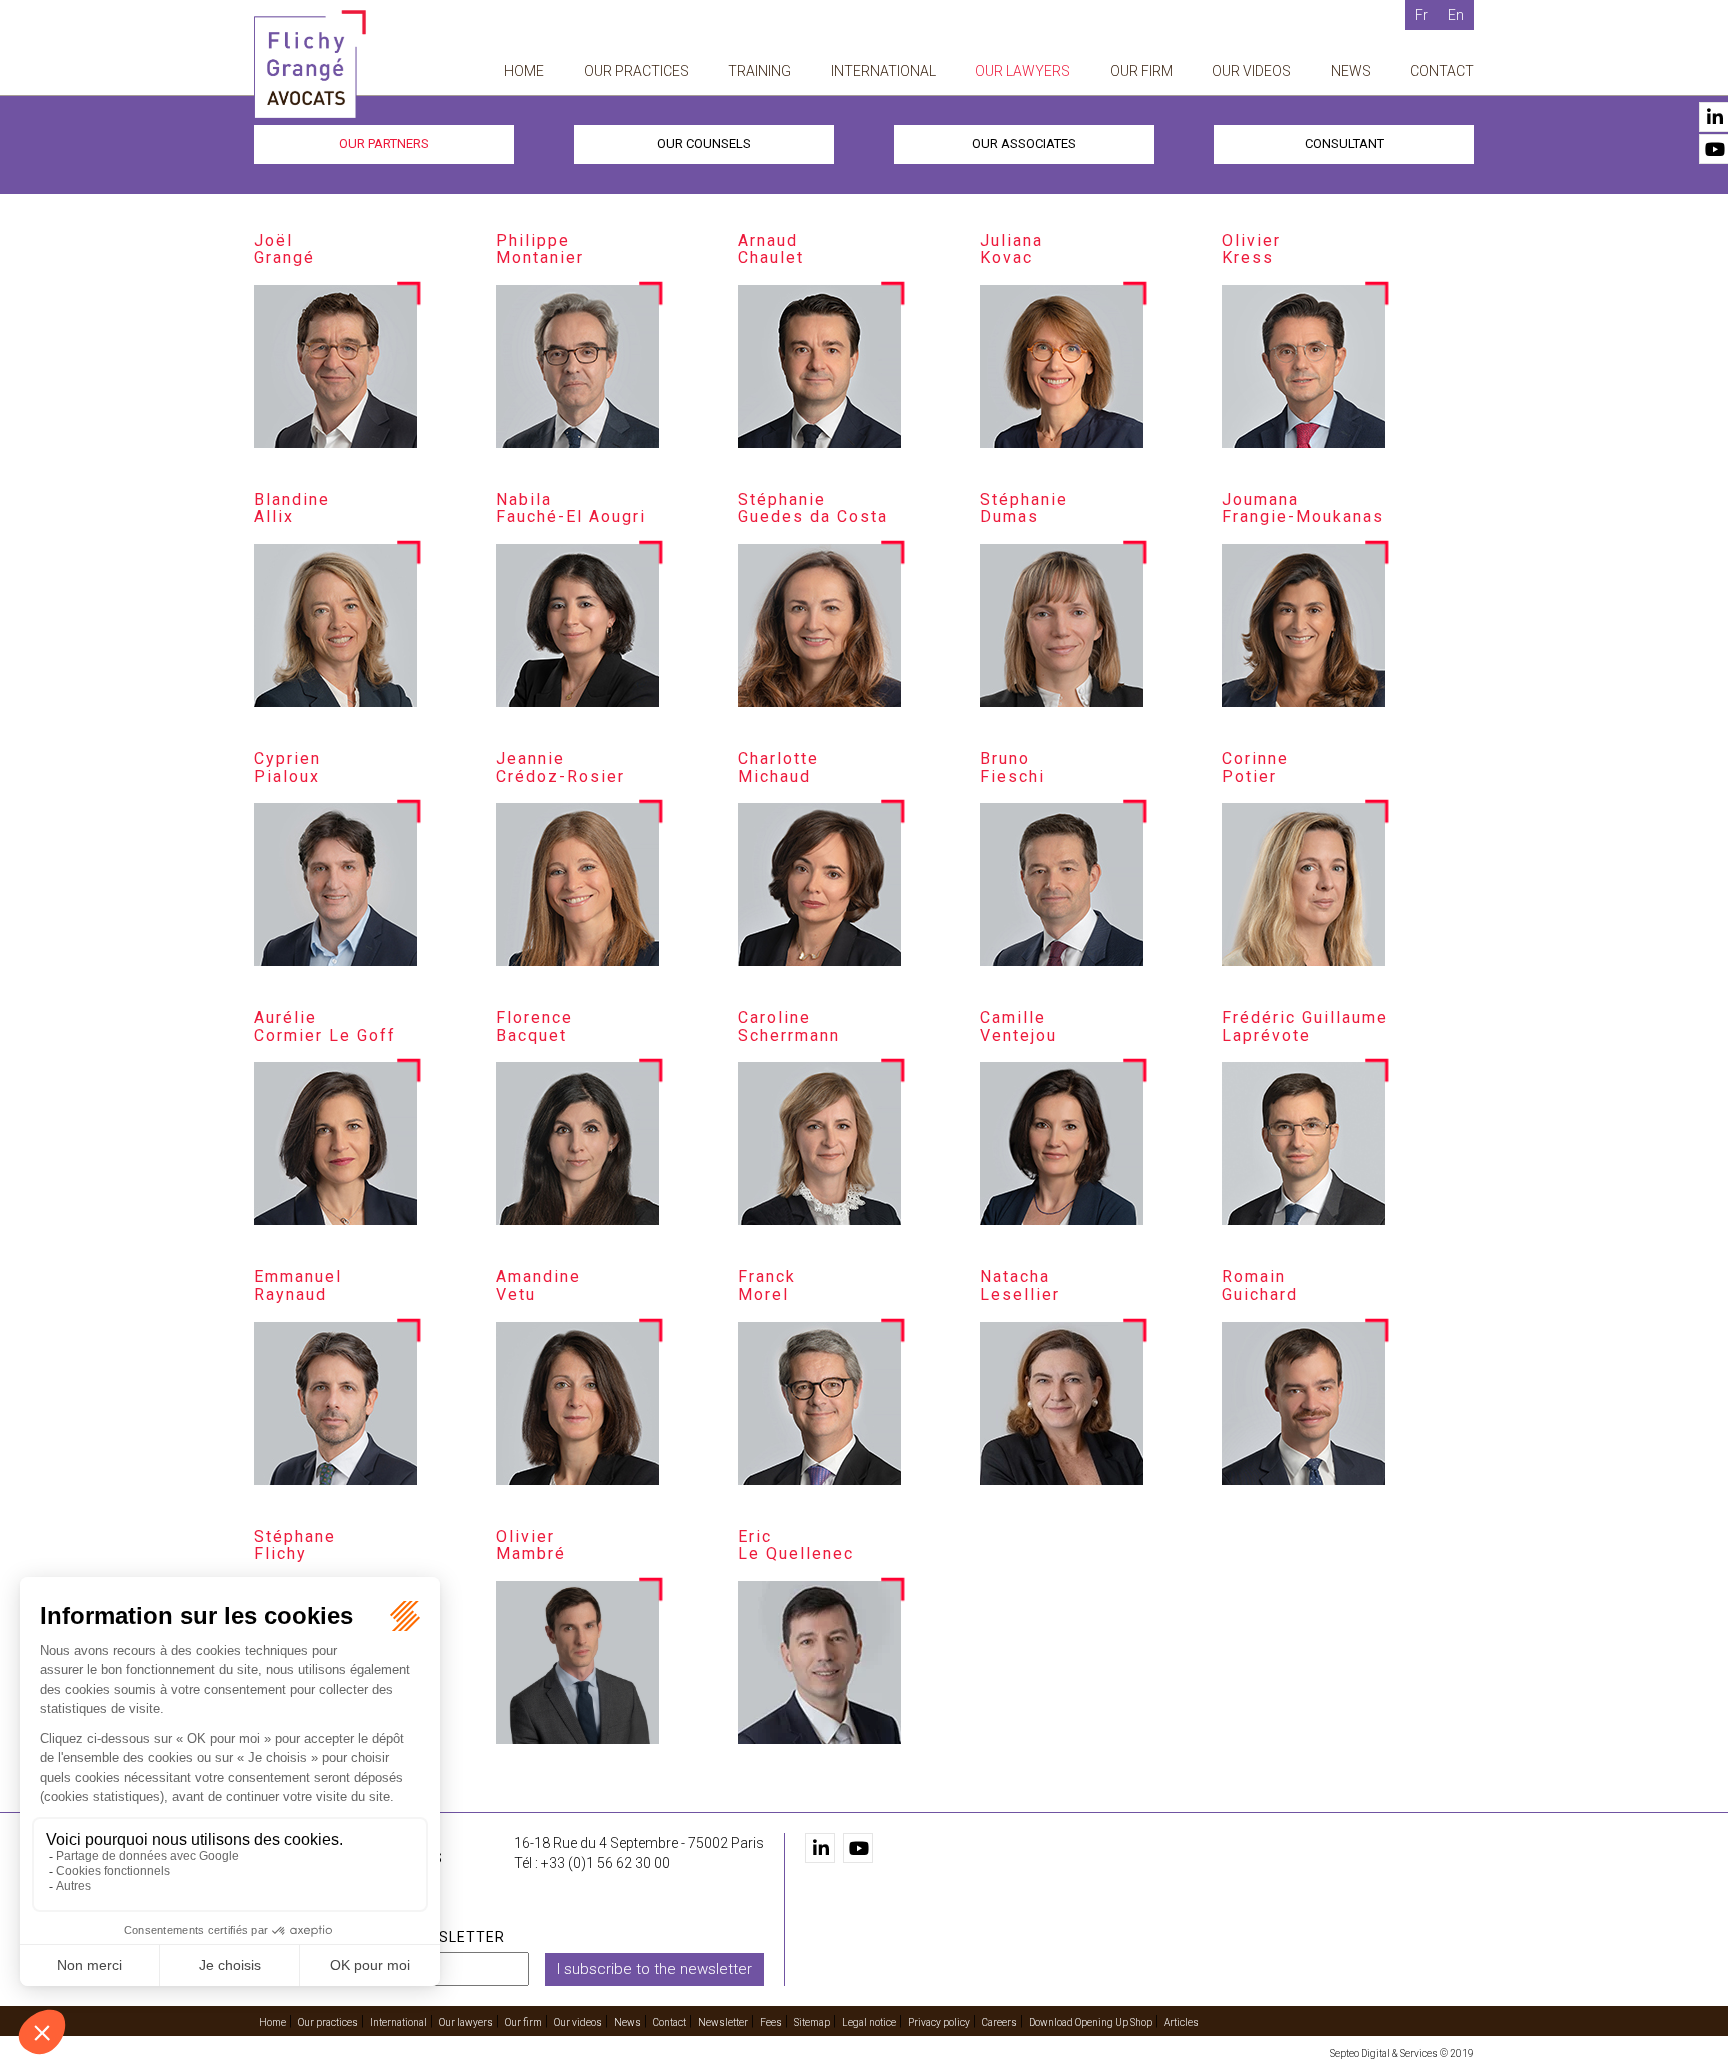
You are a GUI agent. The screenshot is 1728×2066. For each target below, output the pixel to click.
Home (524, 71)
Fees (771, 2022)
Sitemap (812, 2022)
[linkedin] (820, 1848)
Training (759, 71)
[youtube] (858, 1848)
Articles (1181, 2022)
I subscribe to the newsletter (654, 1969)
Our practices (636, 71)
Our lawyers (1022, 71)
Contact (1442, 71)
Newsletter (723, 2022)
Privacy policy (939, 2022)
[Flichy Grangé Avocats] (310, 63)
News (1351, 71)
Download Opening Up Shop (1090, 2022)
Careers (999, 2022)
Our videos (1251, 71)
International (883, 71)
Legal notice (869, 2022)
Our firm (1141, 71)
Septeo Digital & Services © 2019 (1402, 2053)
